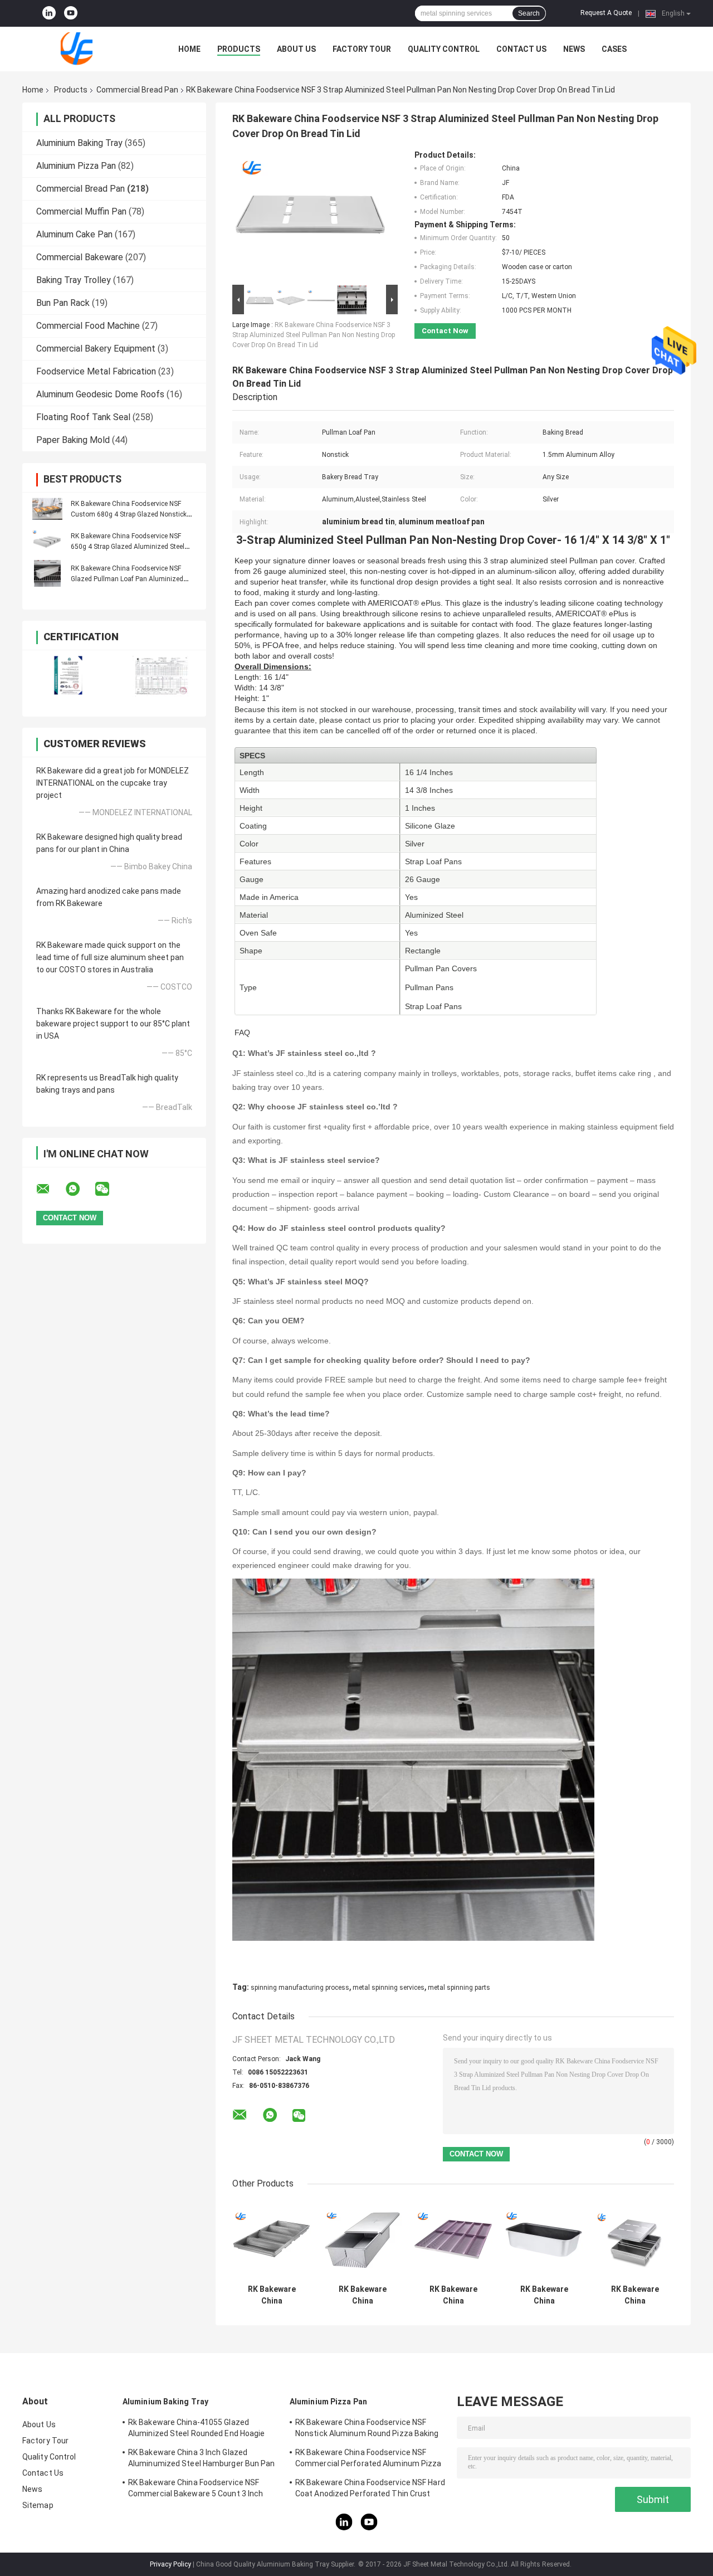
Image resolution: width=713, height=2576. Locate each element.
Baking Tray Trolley (74, 280)
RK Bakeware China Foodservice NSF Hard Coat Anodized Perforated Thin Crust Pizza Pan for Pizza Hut (370, 2490)
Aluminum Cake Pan (74, 234)
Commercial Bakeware (80, 257)
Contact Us (521, 49)
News (574, 49)
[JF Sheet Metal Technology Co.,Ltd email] (50, 1189)
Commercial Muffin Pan (81, 211)
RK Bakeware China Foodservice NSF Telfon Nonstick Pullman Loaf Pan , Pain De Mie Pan (362, 2295)
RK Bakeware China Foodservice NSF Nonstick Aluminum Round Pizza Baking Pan (367, 2429)
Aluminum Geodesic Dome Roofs (100, 394)
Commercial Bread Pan (137, 90)
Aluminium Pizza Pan (76, 166)
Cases (614, 49)
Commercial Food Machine (88, 326)
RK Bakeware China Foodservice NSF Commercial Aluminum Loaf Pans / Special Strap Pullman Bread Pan (635, 2295)
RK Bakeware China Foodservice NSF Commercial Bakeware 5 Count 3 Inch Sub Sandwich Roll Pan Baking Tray (196, 2490)
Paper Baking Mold (73, 440)
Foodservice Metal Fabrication (96, 371)
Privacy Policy (170, 2564)
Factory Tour (362, 49)
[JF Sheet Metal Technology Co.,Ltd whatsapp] (80, 1189)
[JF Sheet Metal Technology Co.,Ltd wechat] (109, 1189)
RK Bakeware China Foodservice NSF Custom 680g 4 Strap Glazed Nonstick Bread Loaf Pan (129, 514)
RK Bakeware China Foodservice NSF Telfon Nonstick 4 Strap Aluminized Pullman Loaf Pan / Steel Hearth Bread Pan (272, 2295)
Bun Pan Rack (63, 303)
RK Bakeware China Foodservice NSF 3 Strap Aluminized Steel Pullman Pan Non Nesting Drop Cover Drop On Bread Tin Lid (314, 335)
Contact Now (445, 331)
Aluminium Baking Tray (79, 143)
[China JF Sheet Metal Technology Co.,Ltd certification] (68, 676)
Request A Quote (606, 13)
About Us (296, 49)
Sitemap (38, 2505)
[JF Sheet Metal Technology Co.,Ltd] (84, 49)
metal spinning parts (459, 1988)
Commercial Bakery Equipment (96, 349)
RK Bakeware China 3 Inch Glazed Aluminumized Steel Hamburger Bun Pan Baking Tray (202, 2460)
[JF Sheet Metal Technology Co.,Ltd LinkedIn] (49, 13)
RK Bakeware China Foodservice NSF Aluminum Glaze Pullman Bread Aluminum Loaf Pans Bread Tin (544, 2295)
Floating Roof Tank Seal (83, 417)
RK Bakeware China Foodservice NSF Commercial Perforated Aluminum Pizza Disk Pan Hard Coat (368, 2460)
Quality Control (444, 49)
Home (189, 49)
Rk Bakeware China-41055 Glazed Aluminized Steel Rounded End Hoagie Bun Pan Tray (197, 2429)
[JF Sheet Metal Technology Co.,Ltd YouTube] (71, 13)
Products (239, 49)
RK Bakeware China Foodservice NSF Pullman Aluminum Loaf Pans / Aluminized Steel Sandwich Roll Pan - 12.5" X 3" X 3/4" (453, 2295)
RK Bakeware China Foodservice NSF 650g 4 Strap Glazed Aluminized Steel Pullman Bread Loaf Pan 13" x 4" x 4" (128, 547)
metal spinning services (389, 1988)
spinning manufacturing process (300, 1988)
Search (529, 13)
